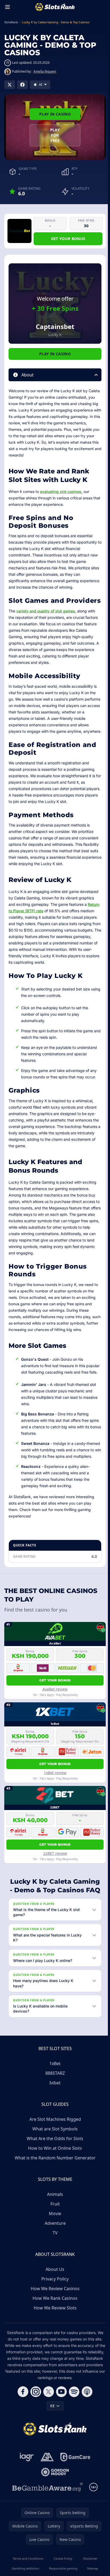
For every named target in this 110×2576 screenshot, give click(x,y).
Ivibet (54, 2110)
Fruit (54, 2231)
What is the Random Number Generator (54, 2185)
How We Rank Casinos (54, 2325)
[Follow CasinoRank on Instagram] (35, 2419)
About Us (54, 2296)
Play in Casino (55, 114)
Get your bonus (68, 239)
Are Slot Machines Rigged (54, 2146)
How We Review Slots (54, 2335)
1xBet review (55, 1773)
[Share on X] (10, 85)
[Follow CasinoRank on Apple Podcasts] (86, 2419)
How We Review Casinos (54, 2316)
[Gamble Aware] (46, 2514)
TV (54, 2260)
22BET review (55, 1853)
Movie (54, 2241)
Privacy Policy (54, 2306)
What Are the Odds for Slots (54, 2166)
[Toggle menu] (7, 7)
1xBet (54, 2091)
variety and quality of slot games (46, 611)
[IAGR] (26, 2484)
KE (51, 2433)
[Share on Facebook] (22, 85)
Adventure (54, 2250)
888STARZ (54, 2100)
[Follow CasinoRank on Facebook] (22, 2419)
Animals (54, 2221)
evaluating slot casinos (61, 491)
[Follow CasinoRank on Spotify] (73, 2419)
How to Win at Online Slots (54, 2175)
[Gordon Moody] (54, 2499)
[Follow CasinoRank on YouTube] (60, 2419)
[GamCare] (74, 2484)
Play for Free (55, 135)
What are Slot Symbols (54, 2156)
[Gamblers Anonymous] (46, 2484)
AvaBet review (55, 1689)
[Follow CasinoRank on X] (48, 2419)
